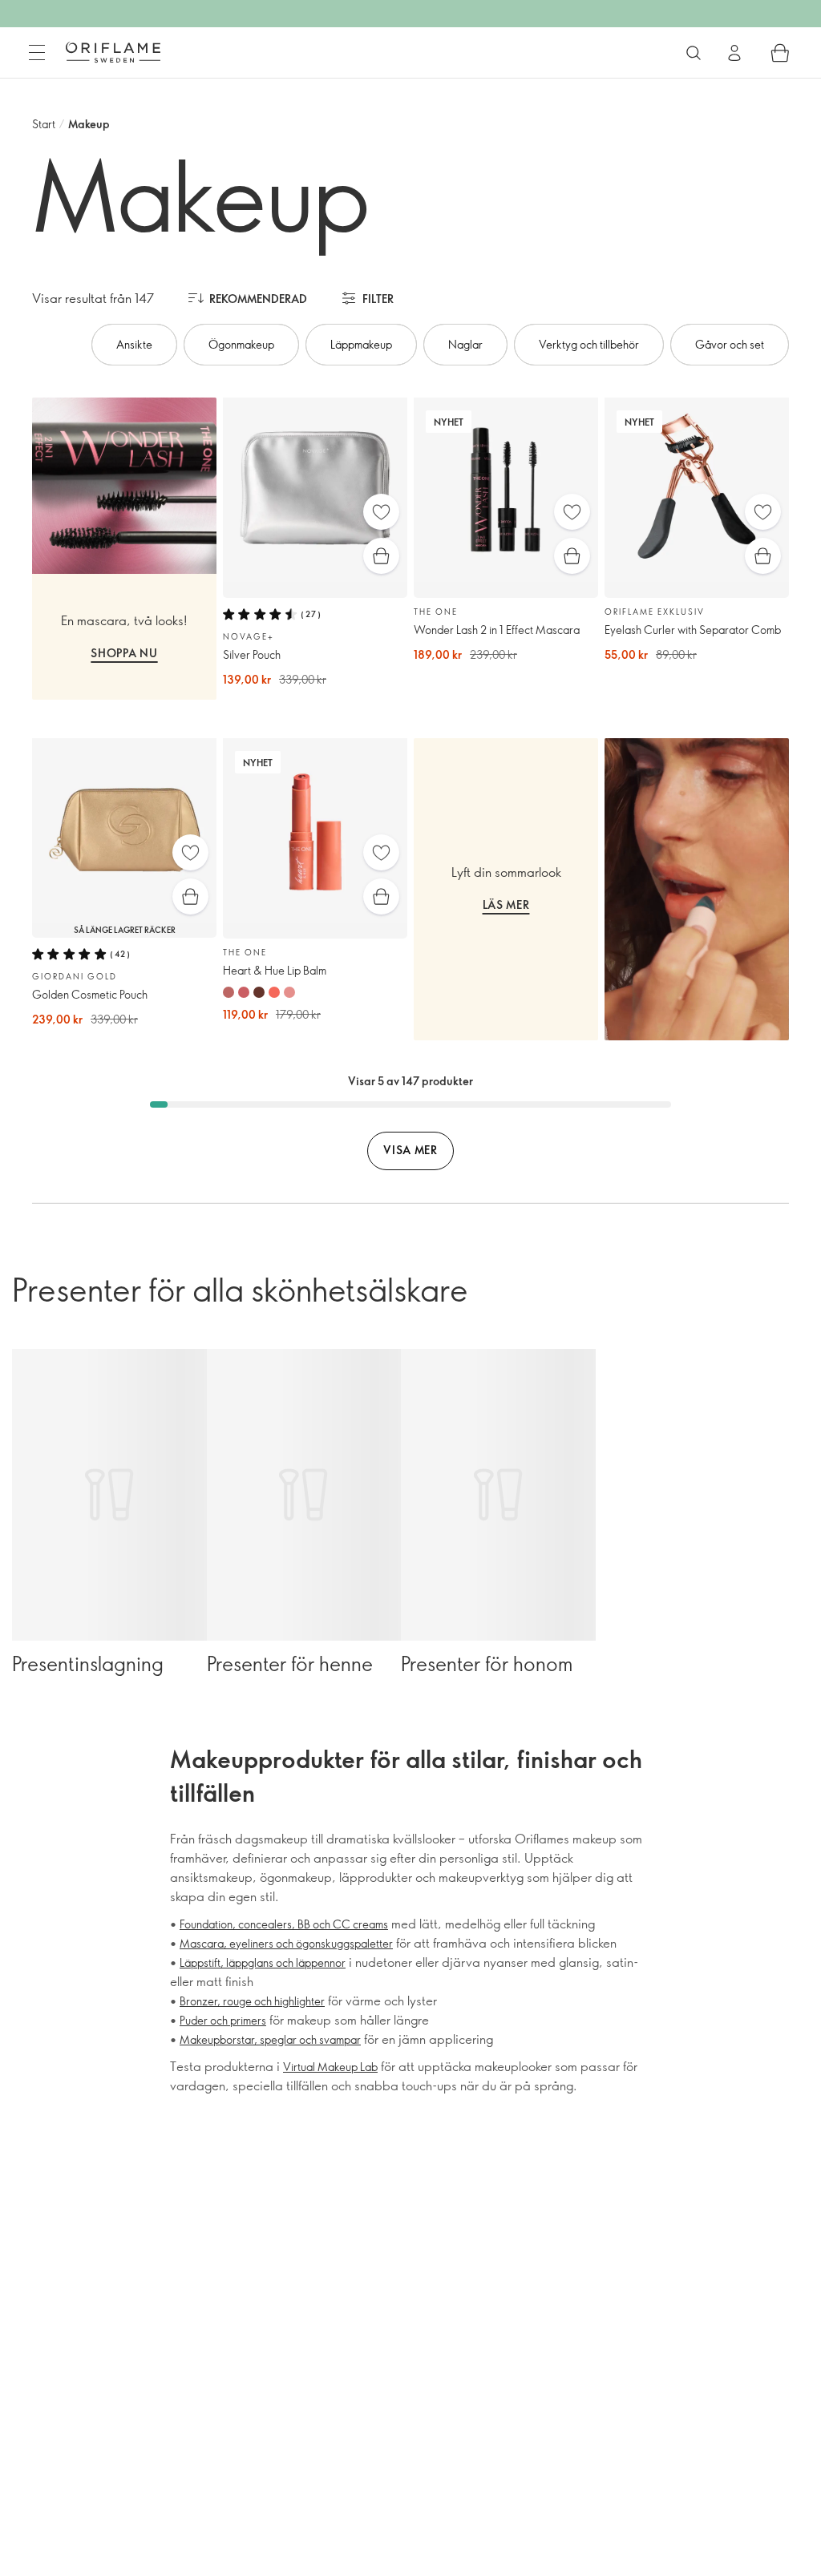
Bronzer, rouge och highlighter (252, 2001)
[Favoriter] (381, 512)
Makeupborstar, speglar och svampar (270, 2039)
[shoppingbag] (780, 53)
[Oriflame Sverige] (113, 52)
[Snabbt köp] (381, 556)
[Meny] (37, 53)
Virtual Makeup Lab (330, 2067)
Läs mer (506, 904)
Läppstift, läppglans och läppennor (263, 1962)
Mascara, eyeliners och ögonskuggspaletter (286, 1943)
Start (44, 124)
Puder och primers (223, 2020)
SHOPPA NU (124, 653)
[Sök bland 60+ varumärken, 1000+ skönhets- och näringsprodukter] (694, 53)
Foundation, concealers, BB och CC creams (284, 1924)
